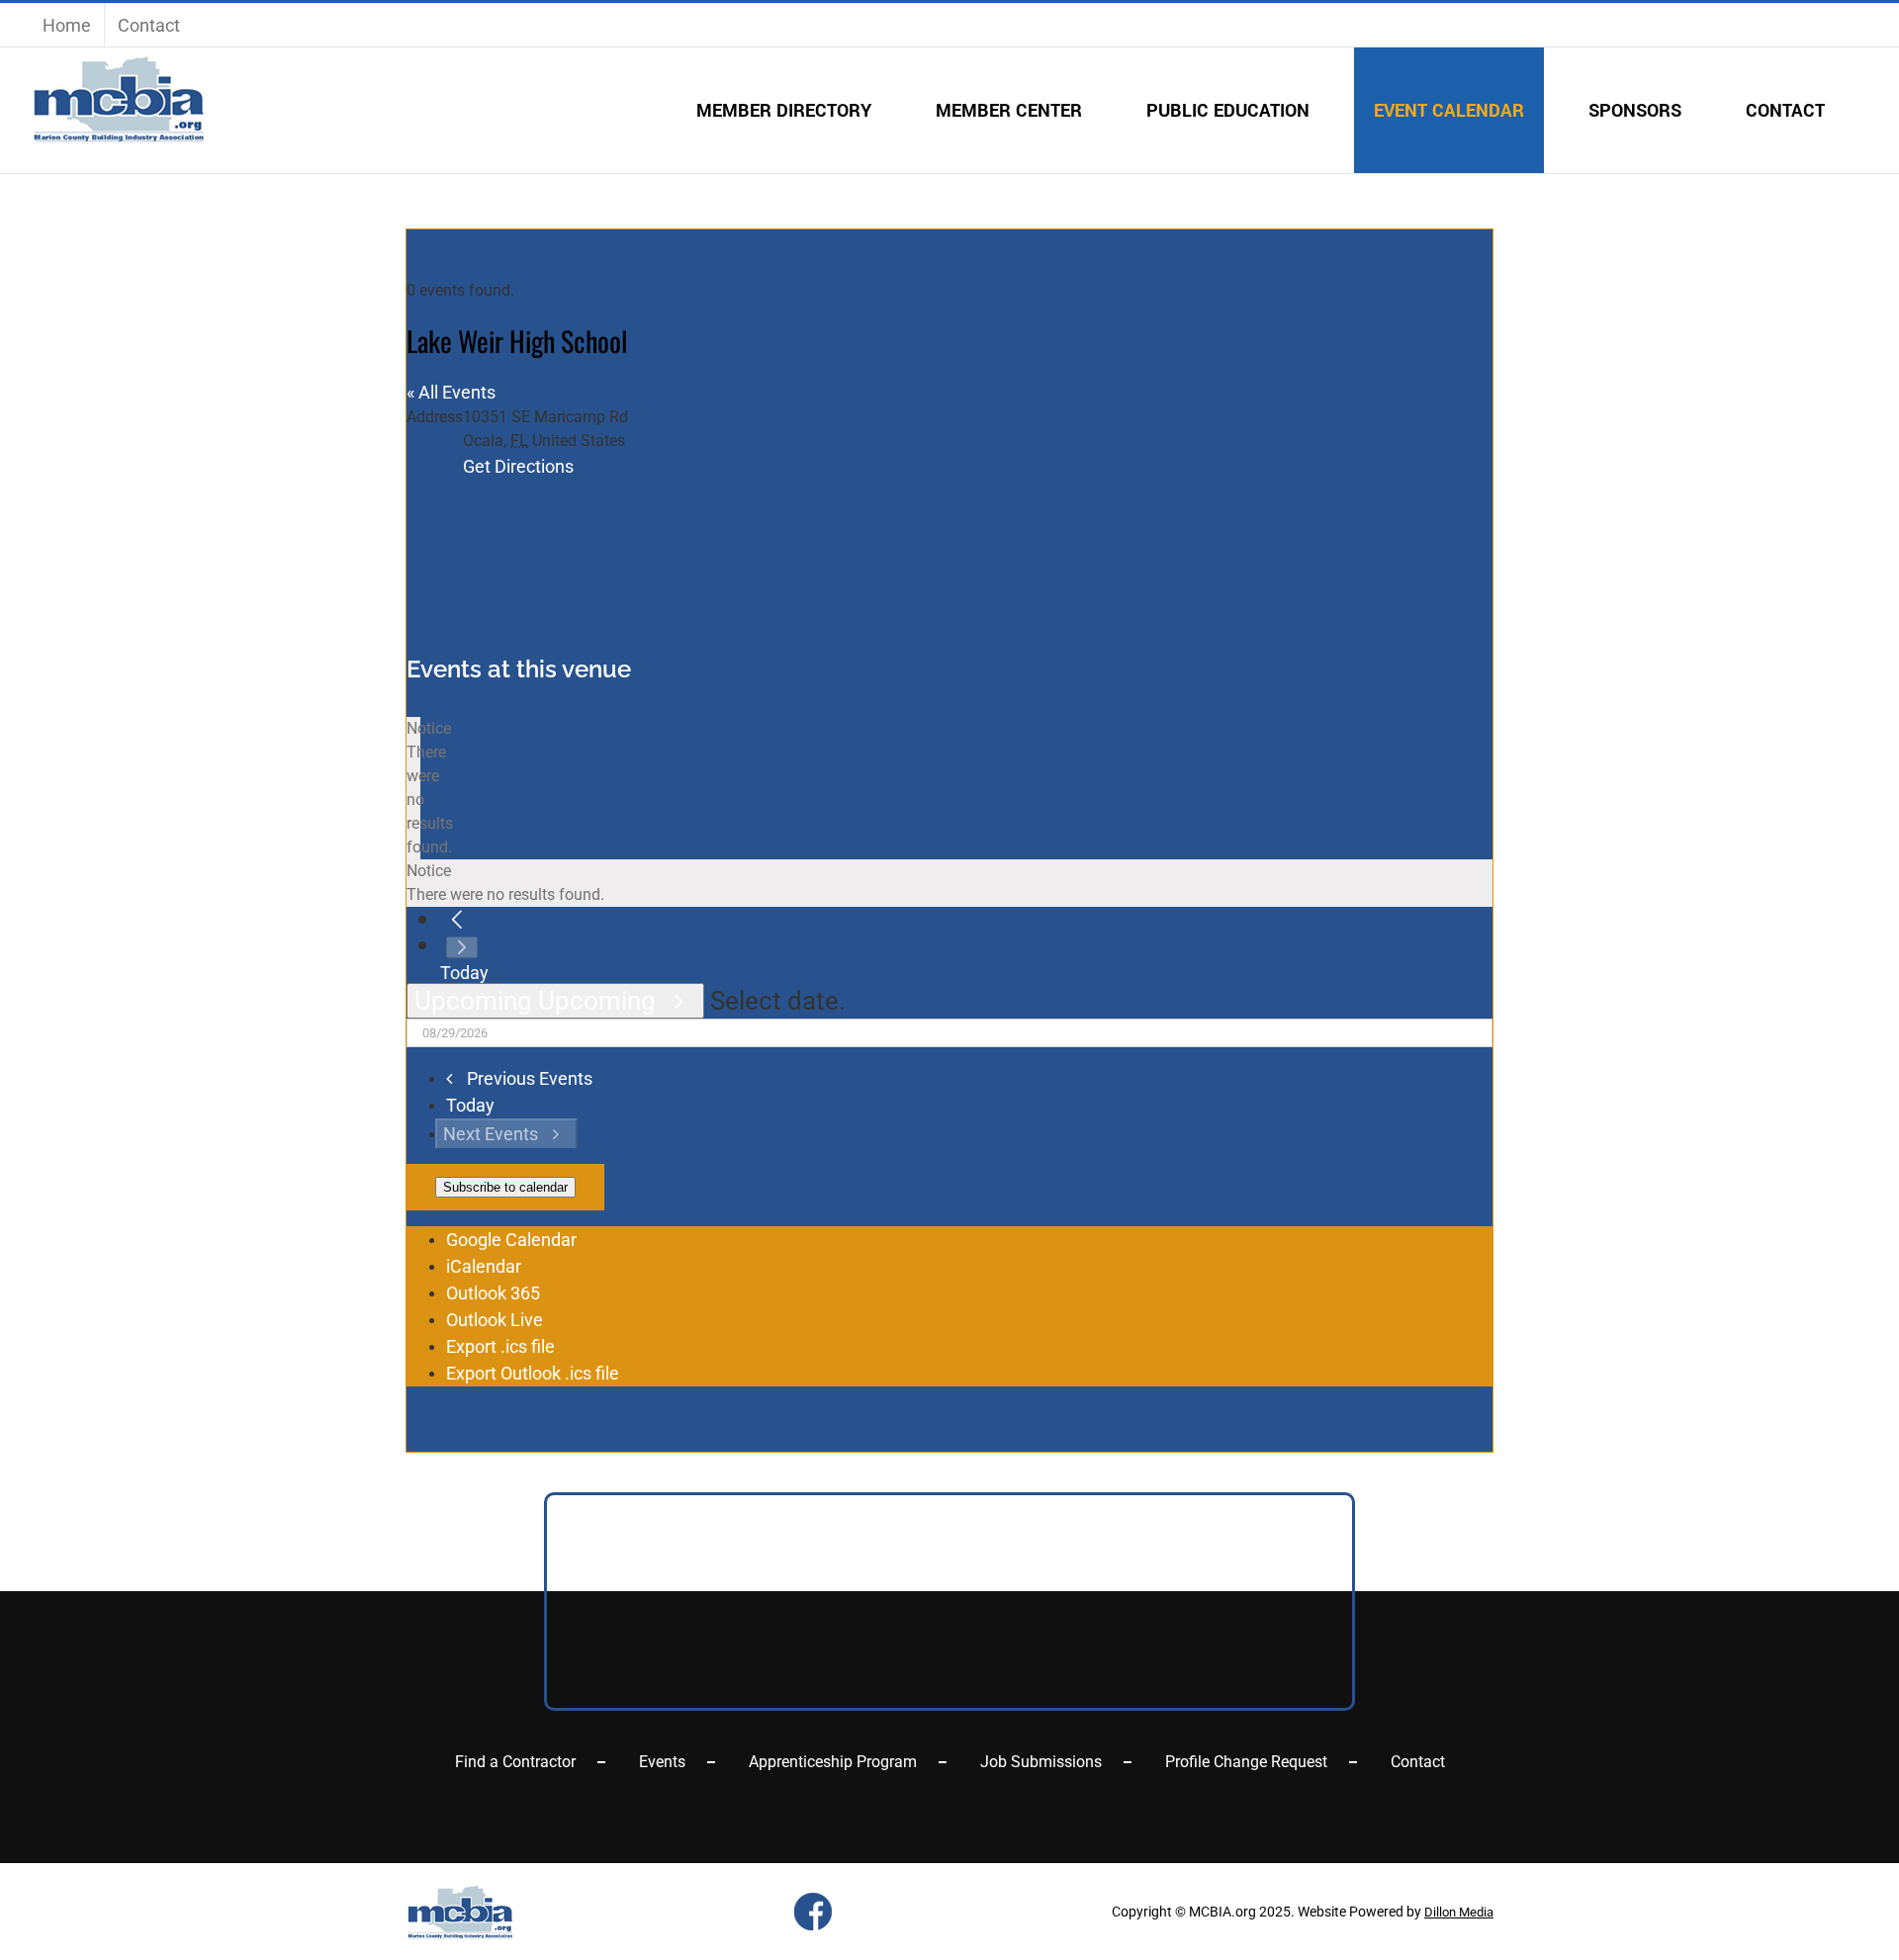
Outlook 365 (493, 1293)
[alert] (413, 788)
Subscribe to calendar (505, 1187)
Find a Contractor (515, 1762)
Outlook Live (495, 1320)
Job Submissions (1041, 1762)
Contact (1418, 1762)
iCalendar (484, 1266)
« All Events (451, 392)
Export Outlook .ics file (533, 1373)
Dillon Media (1459, 1912)
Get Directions (518, 466)
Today (464, 973)
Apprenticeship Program (833, 1762)
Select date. (778, 1001)
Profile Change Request (1246, 1762)
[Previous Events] (457, 921)
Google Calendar (511, 1240)
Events (662, 1762)
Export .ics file (500, 1346)
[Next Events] (462, 947)
